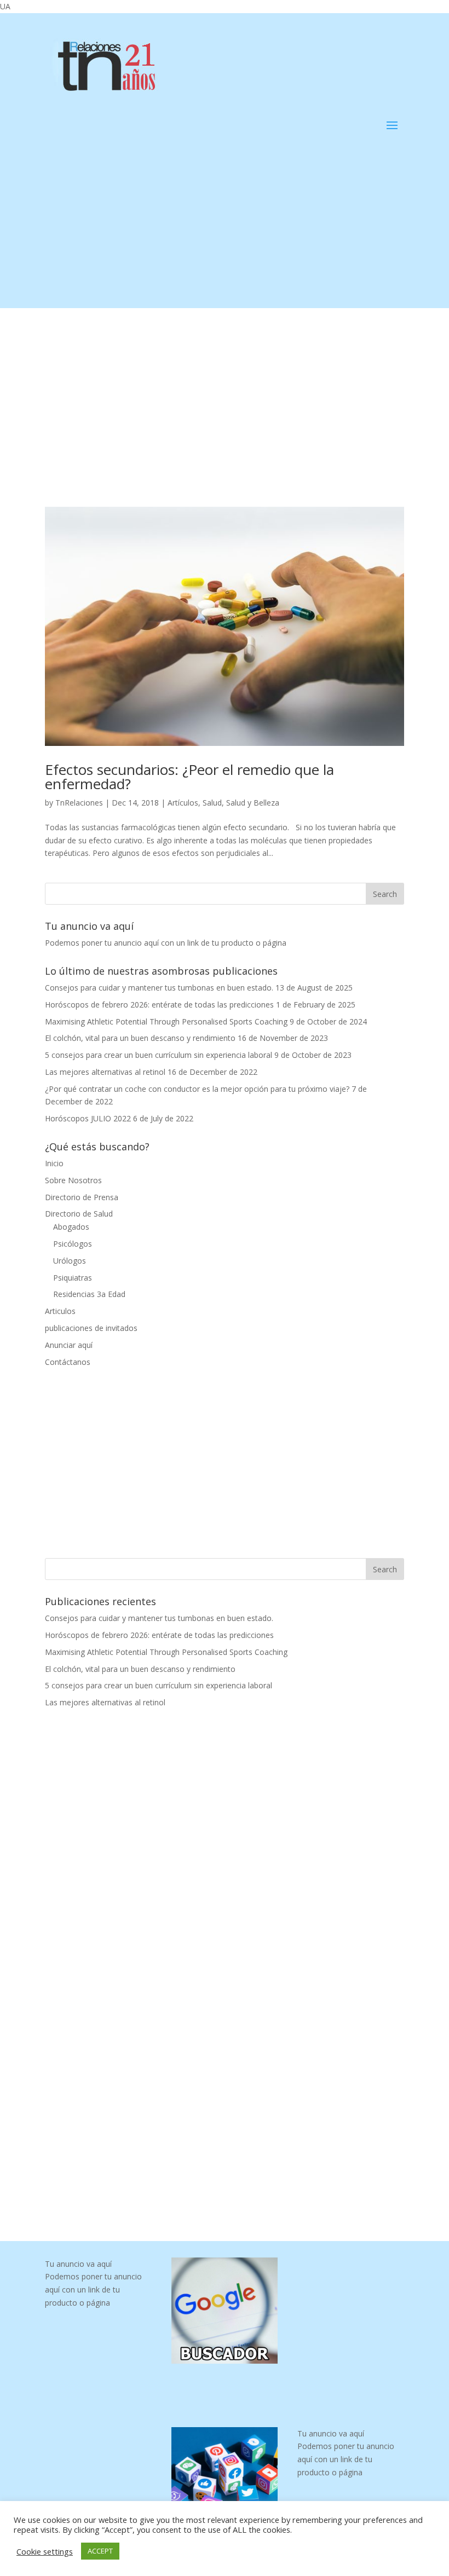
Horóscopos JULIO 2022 (88, 1118)
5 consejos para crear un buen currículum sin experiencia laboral (159, 1055)
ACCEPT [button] (100, 2551)
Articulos (60, 1311)
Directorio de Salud (79, 1214)
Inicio (54, 1163)
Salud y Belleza (253, 803)
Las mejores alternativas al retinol (105, 1072)
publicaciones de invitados (91, 1328)
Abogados (71, 1227)
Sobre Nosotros (73, 1180)
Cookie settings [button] (45, 2551)
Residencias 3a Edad (89, 1294)
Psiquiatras (73, 1278)
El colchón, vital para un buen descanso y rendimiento (140, 1038)
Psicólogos (73, 1244)
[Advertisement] (225, 231)
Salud (212, 803)
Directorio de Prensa (82, 1197)
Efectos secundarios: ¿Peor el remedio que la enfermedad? (189, 777)
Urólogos (70, 1261)
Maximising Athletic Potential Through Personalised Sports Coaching (166, 1021)
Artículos (183, 803)
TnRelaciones (79, 803)
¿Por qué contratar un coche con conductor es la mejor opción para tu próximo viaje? (197, 1089)
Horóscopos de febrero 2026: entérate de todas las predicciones (159, 1005)
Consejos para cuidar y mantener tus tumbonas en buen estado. (159, 988)
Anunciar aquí (69, 1345)
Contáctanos (68, 1362)
